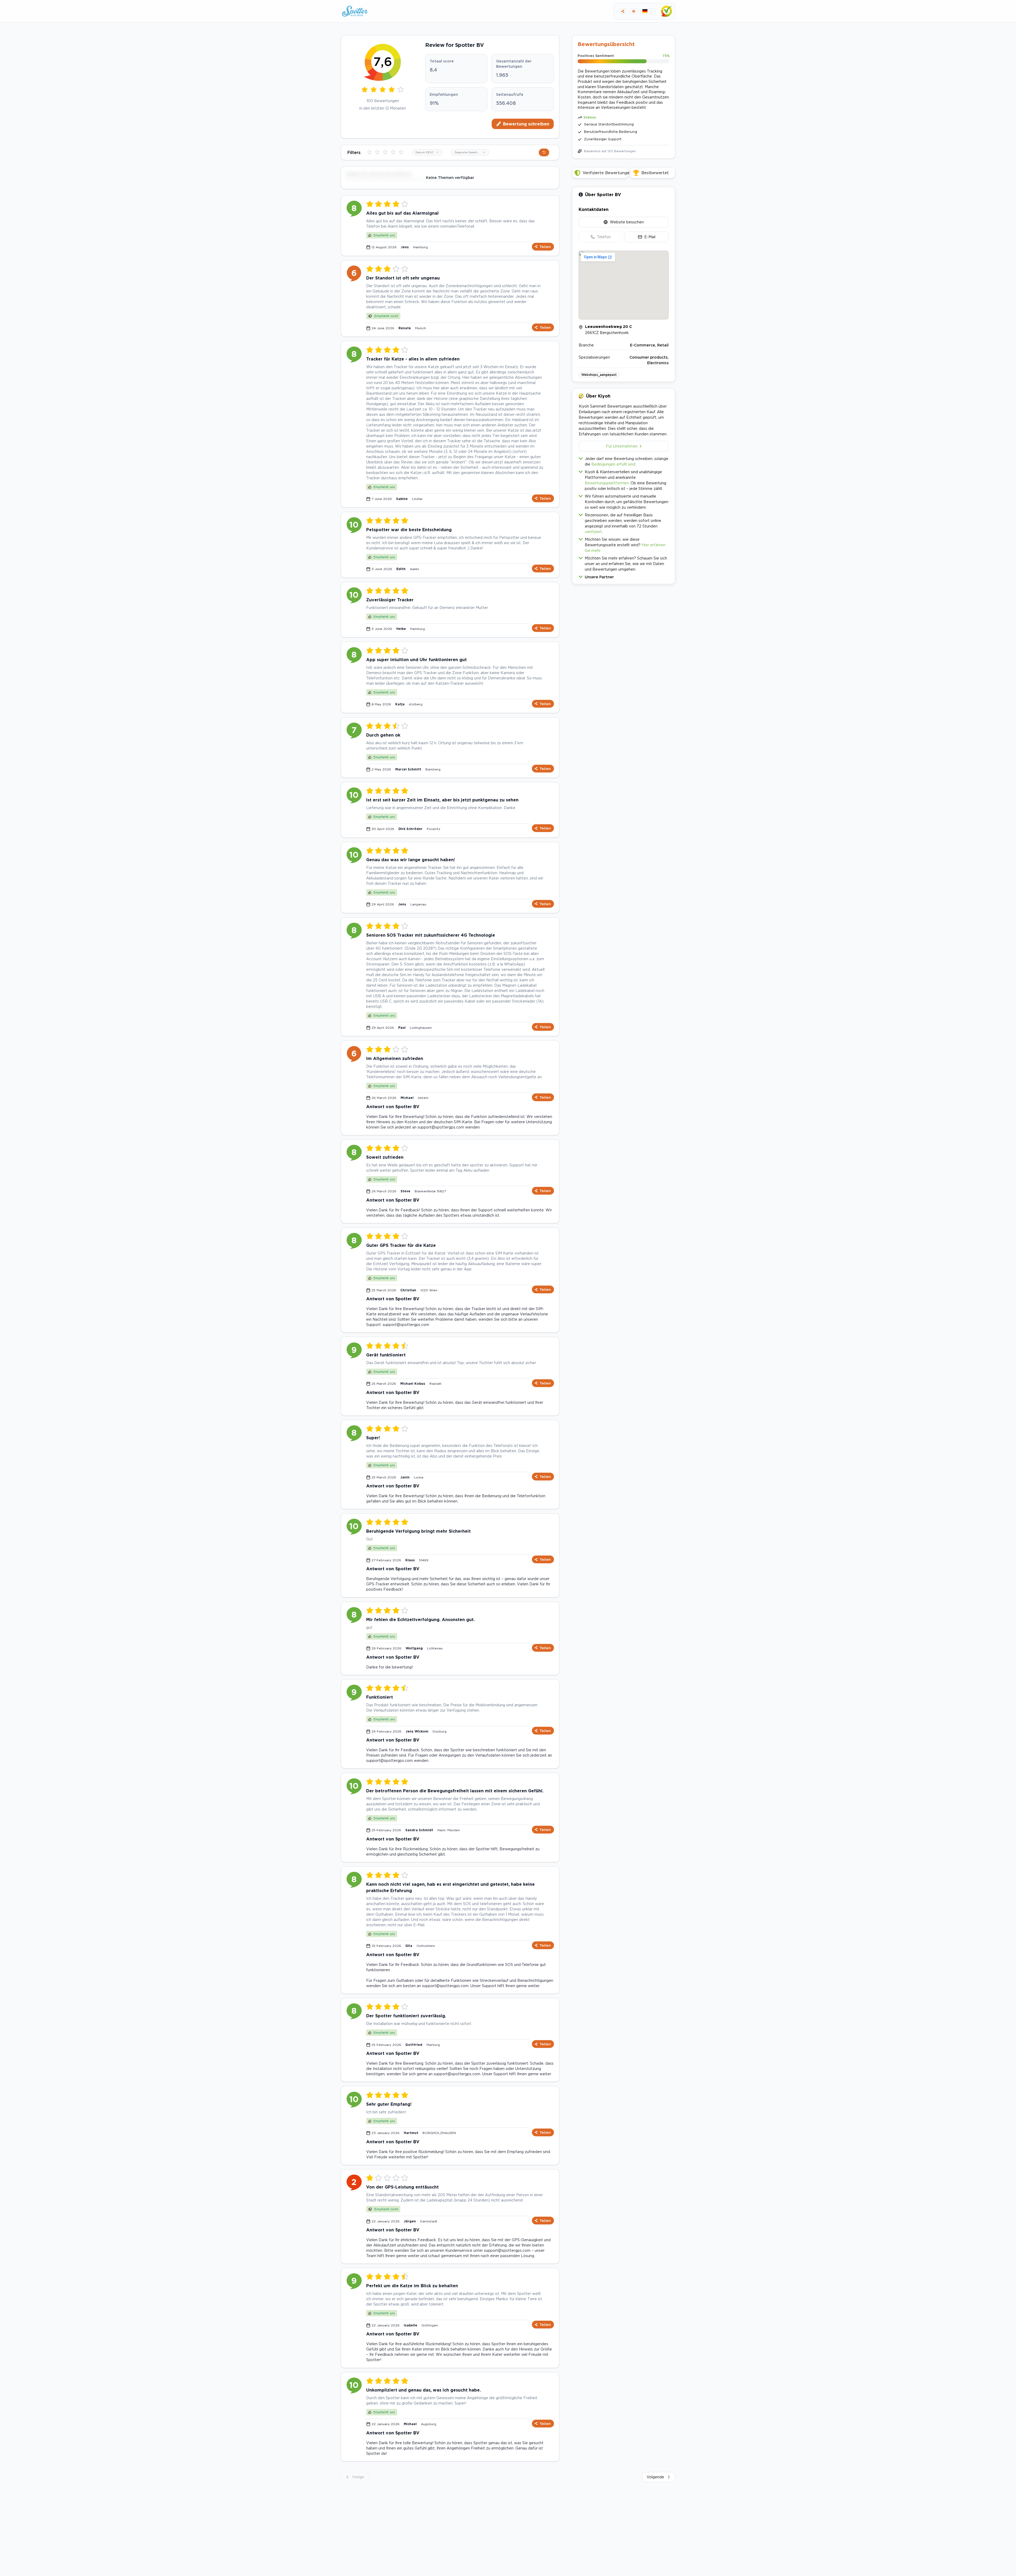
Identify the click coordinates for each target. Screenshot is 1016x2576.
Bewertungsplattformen (607, 483)
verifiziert (593, 532)
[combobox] (427, 152)
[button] (624, 576)
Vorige (358, 2477)
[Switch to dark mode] (634, 11)
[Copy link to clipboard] (623, 11)
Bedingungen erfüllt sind (613, 464)
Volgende (655, 2477)
